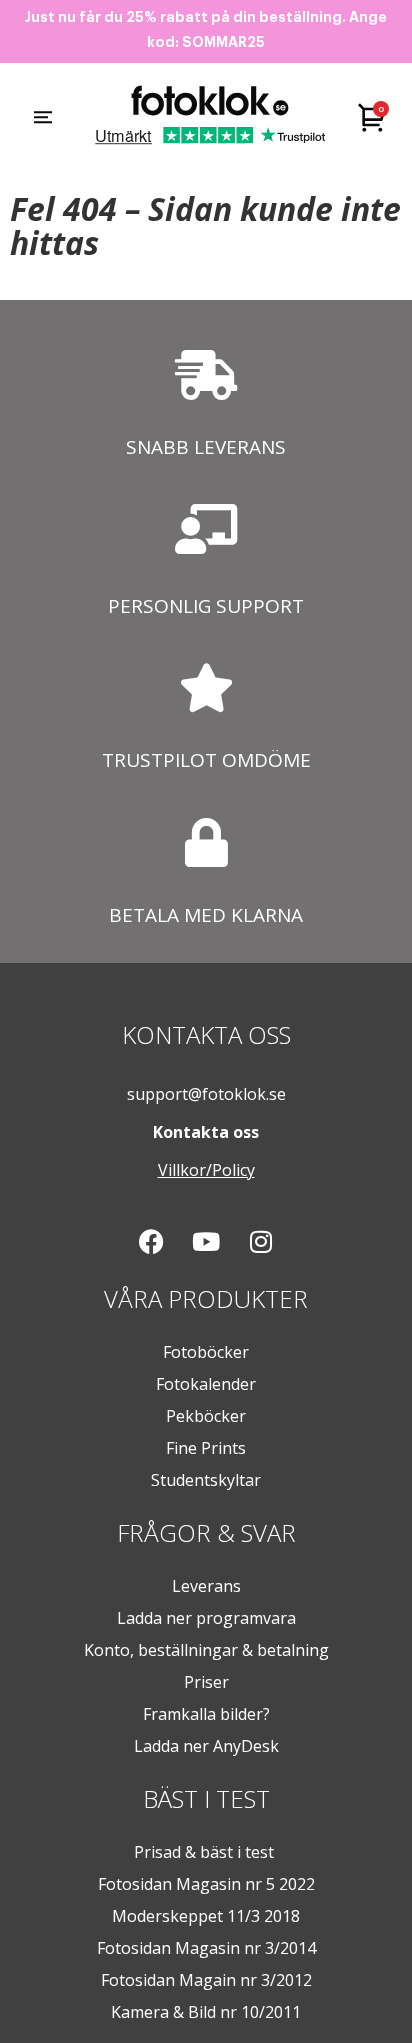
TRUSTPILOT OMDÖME (206, 760)
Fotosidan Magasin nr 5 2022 (206, 1884)
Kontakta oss (206, 1132)
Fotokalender (206, 1384)
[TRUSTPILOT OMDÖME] (206, 687)
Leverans (206, 1586)
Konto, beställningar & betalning (206, 1650)
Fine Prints (206, 1448)
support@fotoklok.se (206, 1094)
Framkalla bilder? (206, 1714)
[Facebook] (151, 1242)
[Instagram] (261, 1242)
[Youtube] (206, 1242)
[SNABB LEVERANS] (206, 375)
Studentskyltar (206, 1480)
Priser (206, 1682)
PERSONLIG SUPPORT (206, 606)
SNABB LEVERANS (206, 447)
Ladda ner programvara (206, 1618)
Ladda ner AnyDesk (206, 1746)
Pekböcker (206, 1416)
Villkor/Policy (206, 1170)
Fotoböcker (206, 1352)
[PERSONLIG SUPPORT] (206, 529)
